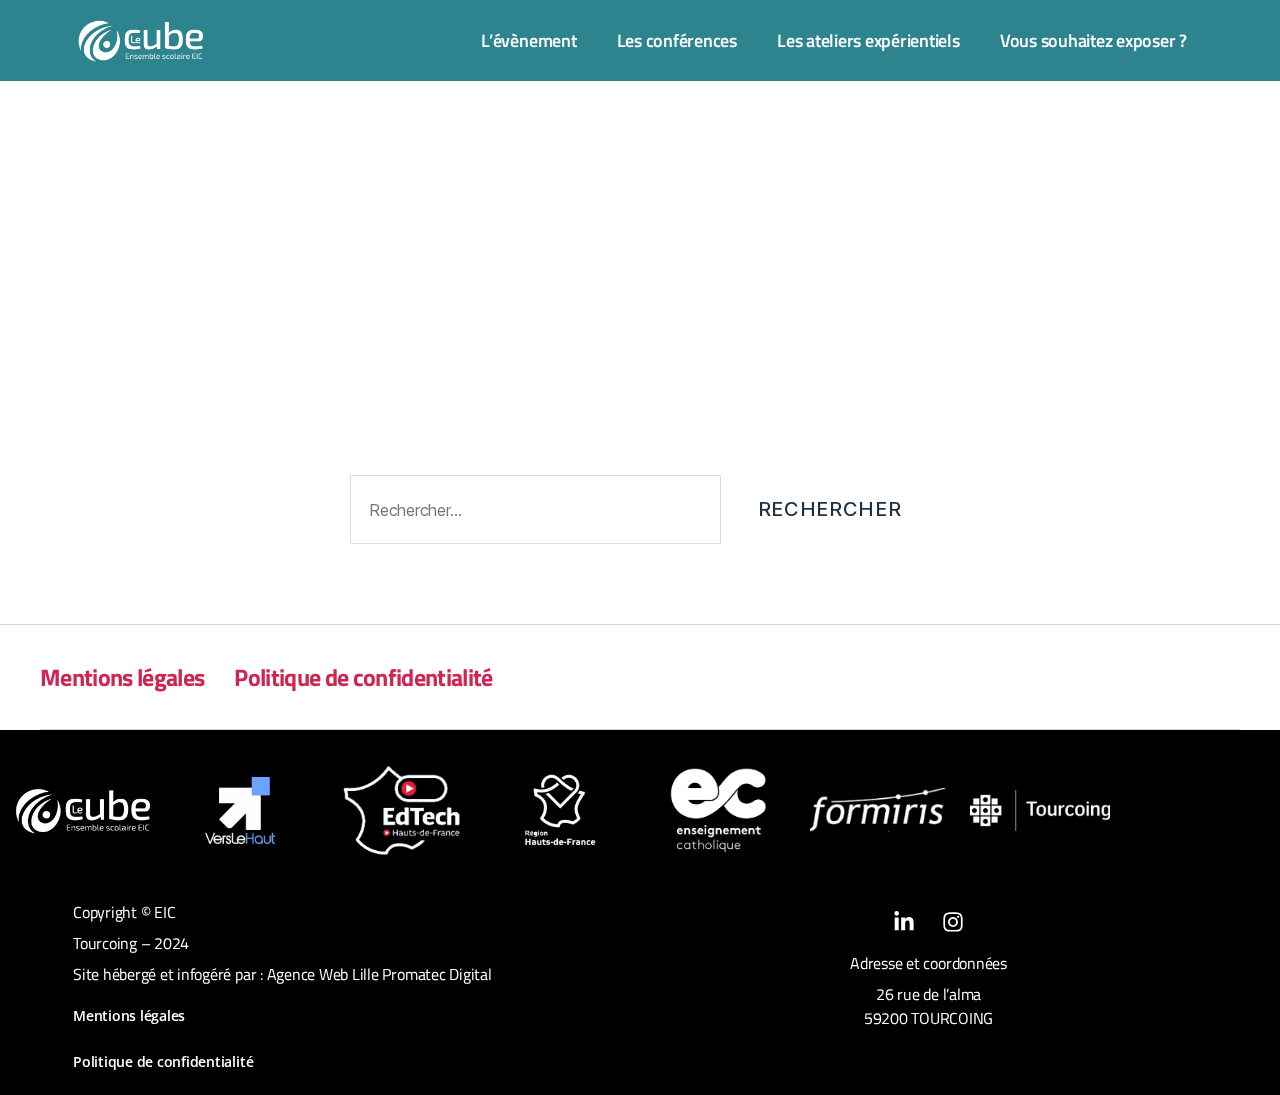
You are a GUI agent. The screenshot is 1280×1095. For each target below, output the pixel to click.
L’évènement (528, 40)
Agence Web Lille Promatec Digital (379, 974)
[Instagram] (953, 922)
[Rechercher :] (531, 513)
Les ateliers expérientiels (868, 40)
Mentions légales (122, 677)
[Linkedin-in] (904, 922)
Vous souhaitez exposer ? (1093, 40)
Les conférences (677, 40)
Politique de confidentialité (363, 677)
